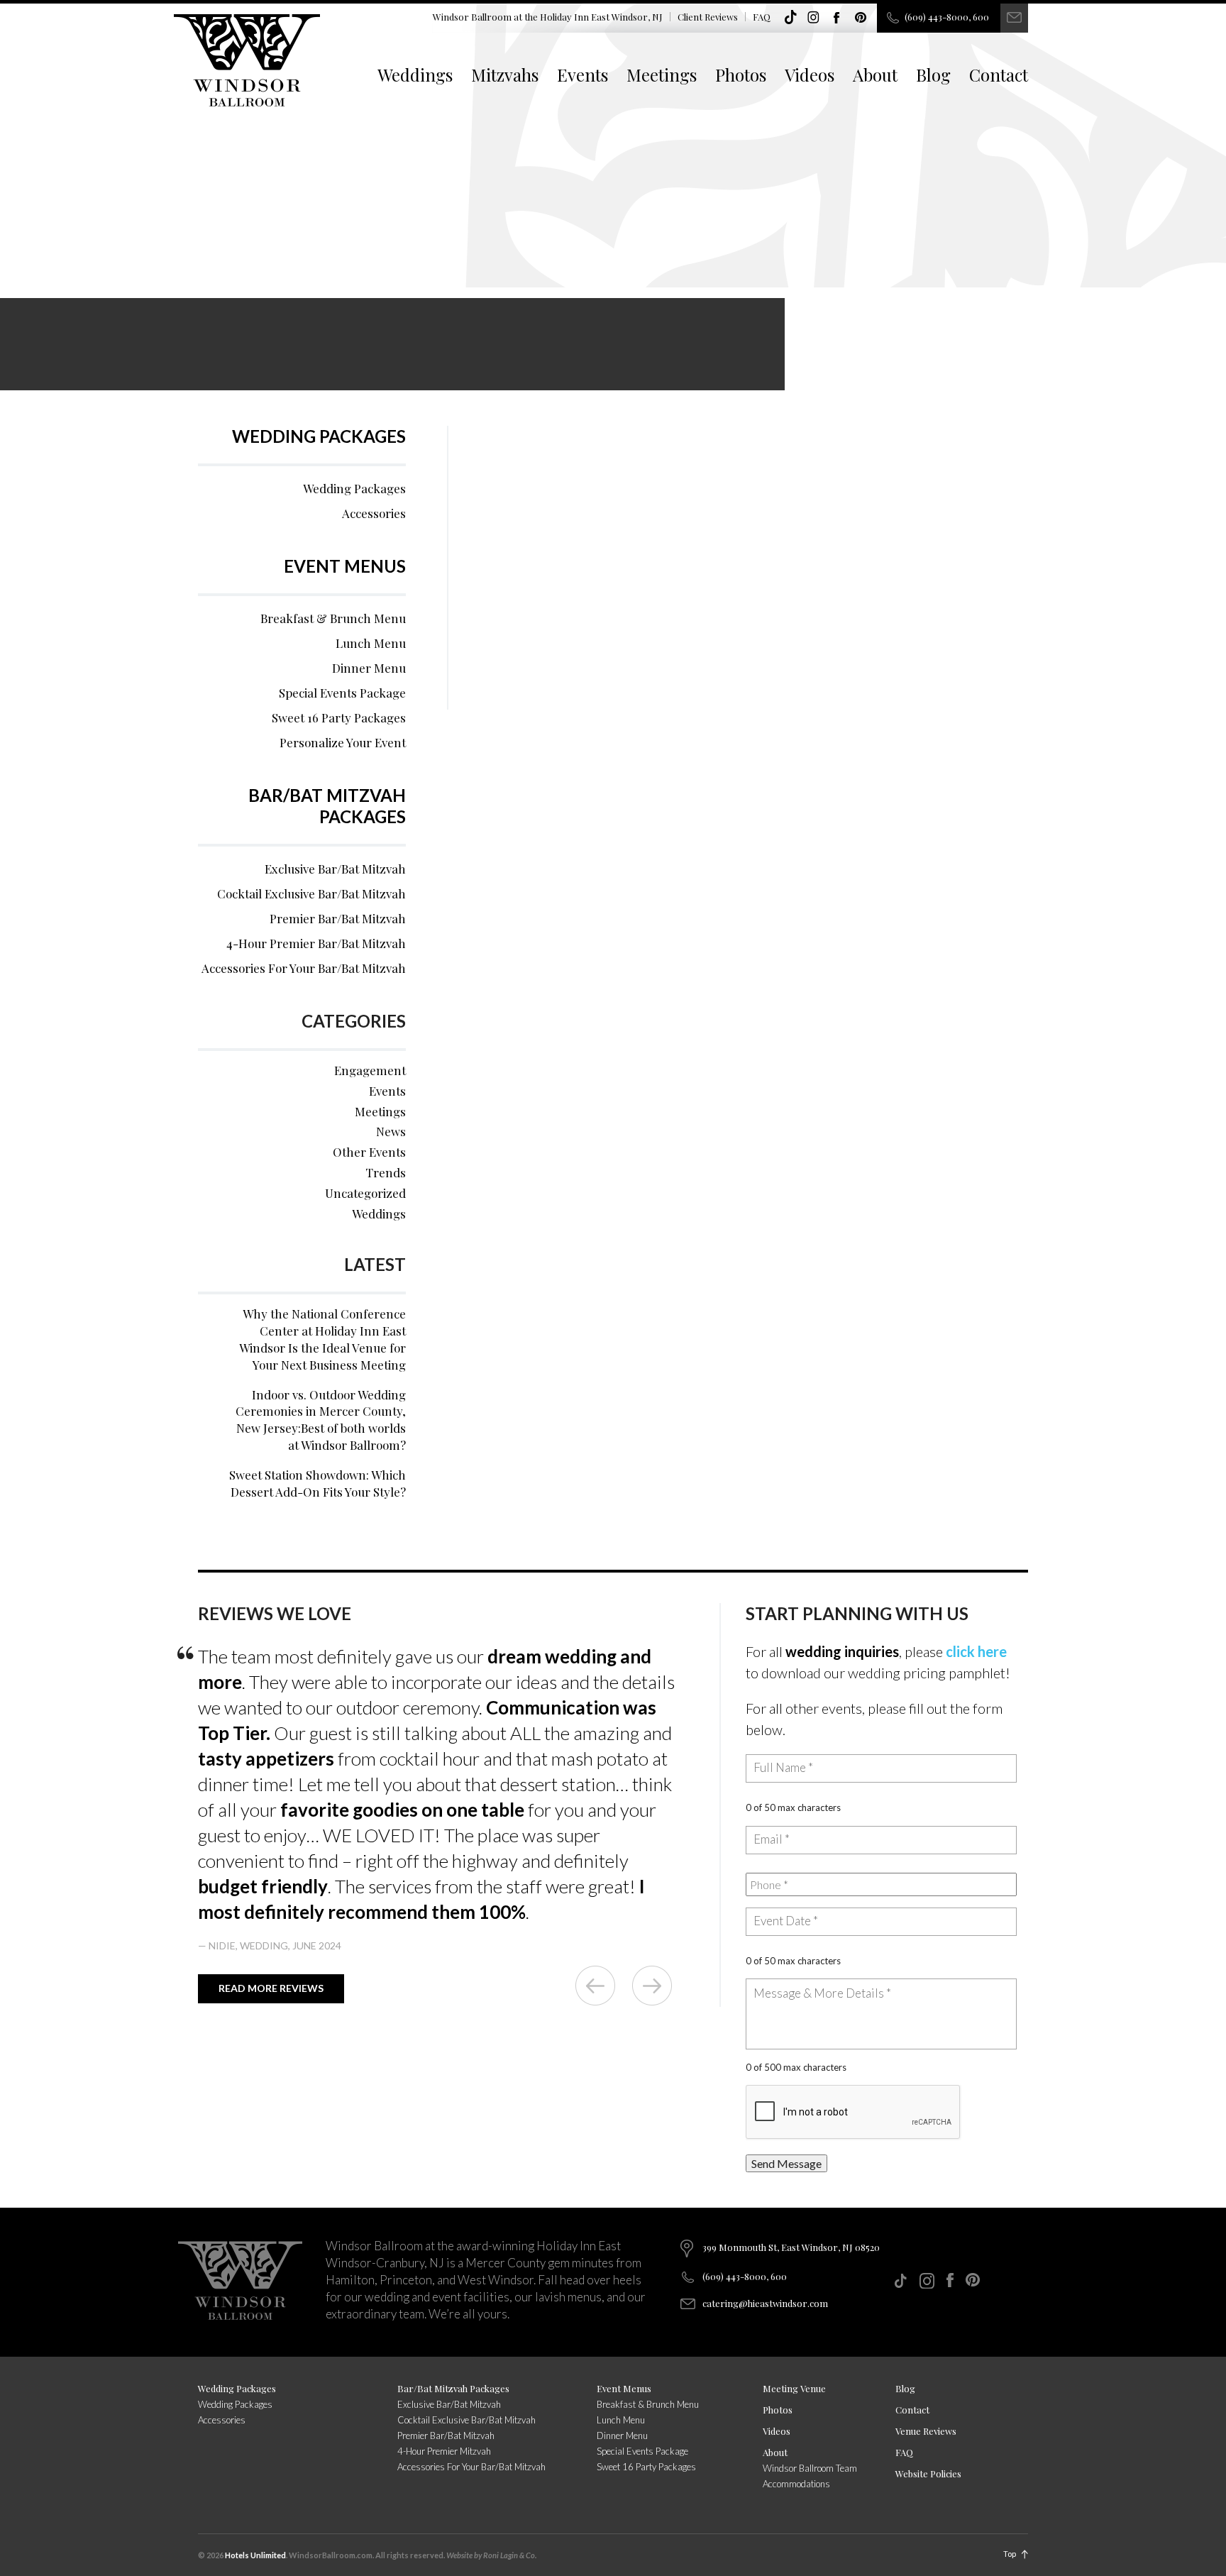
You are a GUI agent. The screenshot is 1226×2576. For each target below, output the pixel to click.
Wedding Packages (319, 436)
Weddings (415, 75)
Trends (386, 1172)
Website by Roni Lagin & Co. (491, 2555)
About (875, 75)
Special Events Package (342, 693)
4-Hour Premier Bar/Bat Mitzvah (316, 943)
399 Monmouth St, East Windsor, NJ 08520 (791, 2247)
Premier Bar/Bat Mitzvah (338, 918)
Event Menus (345, 566)
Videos (810, 75)
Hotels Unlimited (255, 2555)
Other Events (369, 1152)
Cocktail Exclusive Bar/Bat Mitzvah (311, 893)
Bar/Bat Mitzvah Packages (327, 806)
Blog (933, 75)
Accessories (374, 513)
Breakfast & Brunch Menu (333, 618)
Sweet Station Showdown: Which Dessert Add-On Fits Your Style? (317, 1483)
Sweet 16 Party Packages (339, 717)
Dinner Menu (369, 668)
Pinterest (861, 18)
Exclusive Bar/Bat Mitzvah (335, 869)
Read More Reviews (271, 1988)
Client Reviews (708, 17)
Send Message (786, 2163)
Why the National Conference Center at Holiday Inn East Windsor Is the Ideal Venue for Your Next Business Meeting (322, 1339)
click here (976, 1651)
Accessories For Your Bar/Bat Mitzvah (304, 968)
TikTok (790, 18)
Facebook (837, 18)
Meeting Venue (794, 2388)
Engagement (370, 1070)
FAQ (762, 17)
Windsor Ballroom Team (810, 2468)
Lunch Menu (371, 643)
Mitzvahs (505, 75)
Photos (741, 75)
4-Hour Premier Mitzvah (444, 2451)
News (391, 1131)
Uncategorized (365, 1193)
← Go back (595, 1986)
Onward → (652, 1986)
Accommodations (796, 2484)
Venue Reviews (926, 2431)
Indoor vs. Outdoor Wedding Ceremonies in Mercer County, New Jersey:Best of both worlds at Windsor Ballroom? (321, 1420)
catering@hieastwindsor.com (765, 2303)
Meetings (662, 75)
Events (582, 75)
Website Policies (928, 2473)
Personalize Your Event (343, 742)
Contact (999, 75)
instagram (814, 18)
